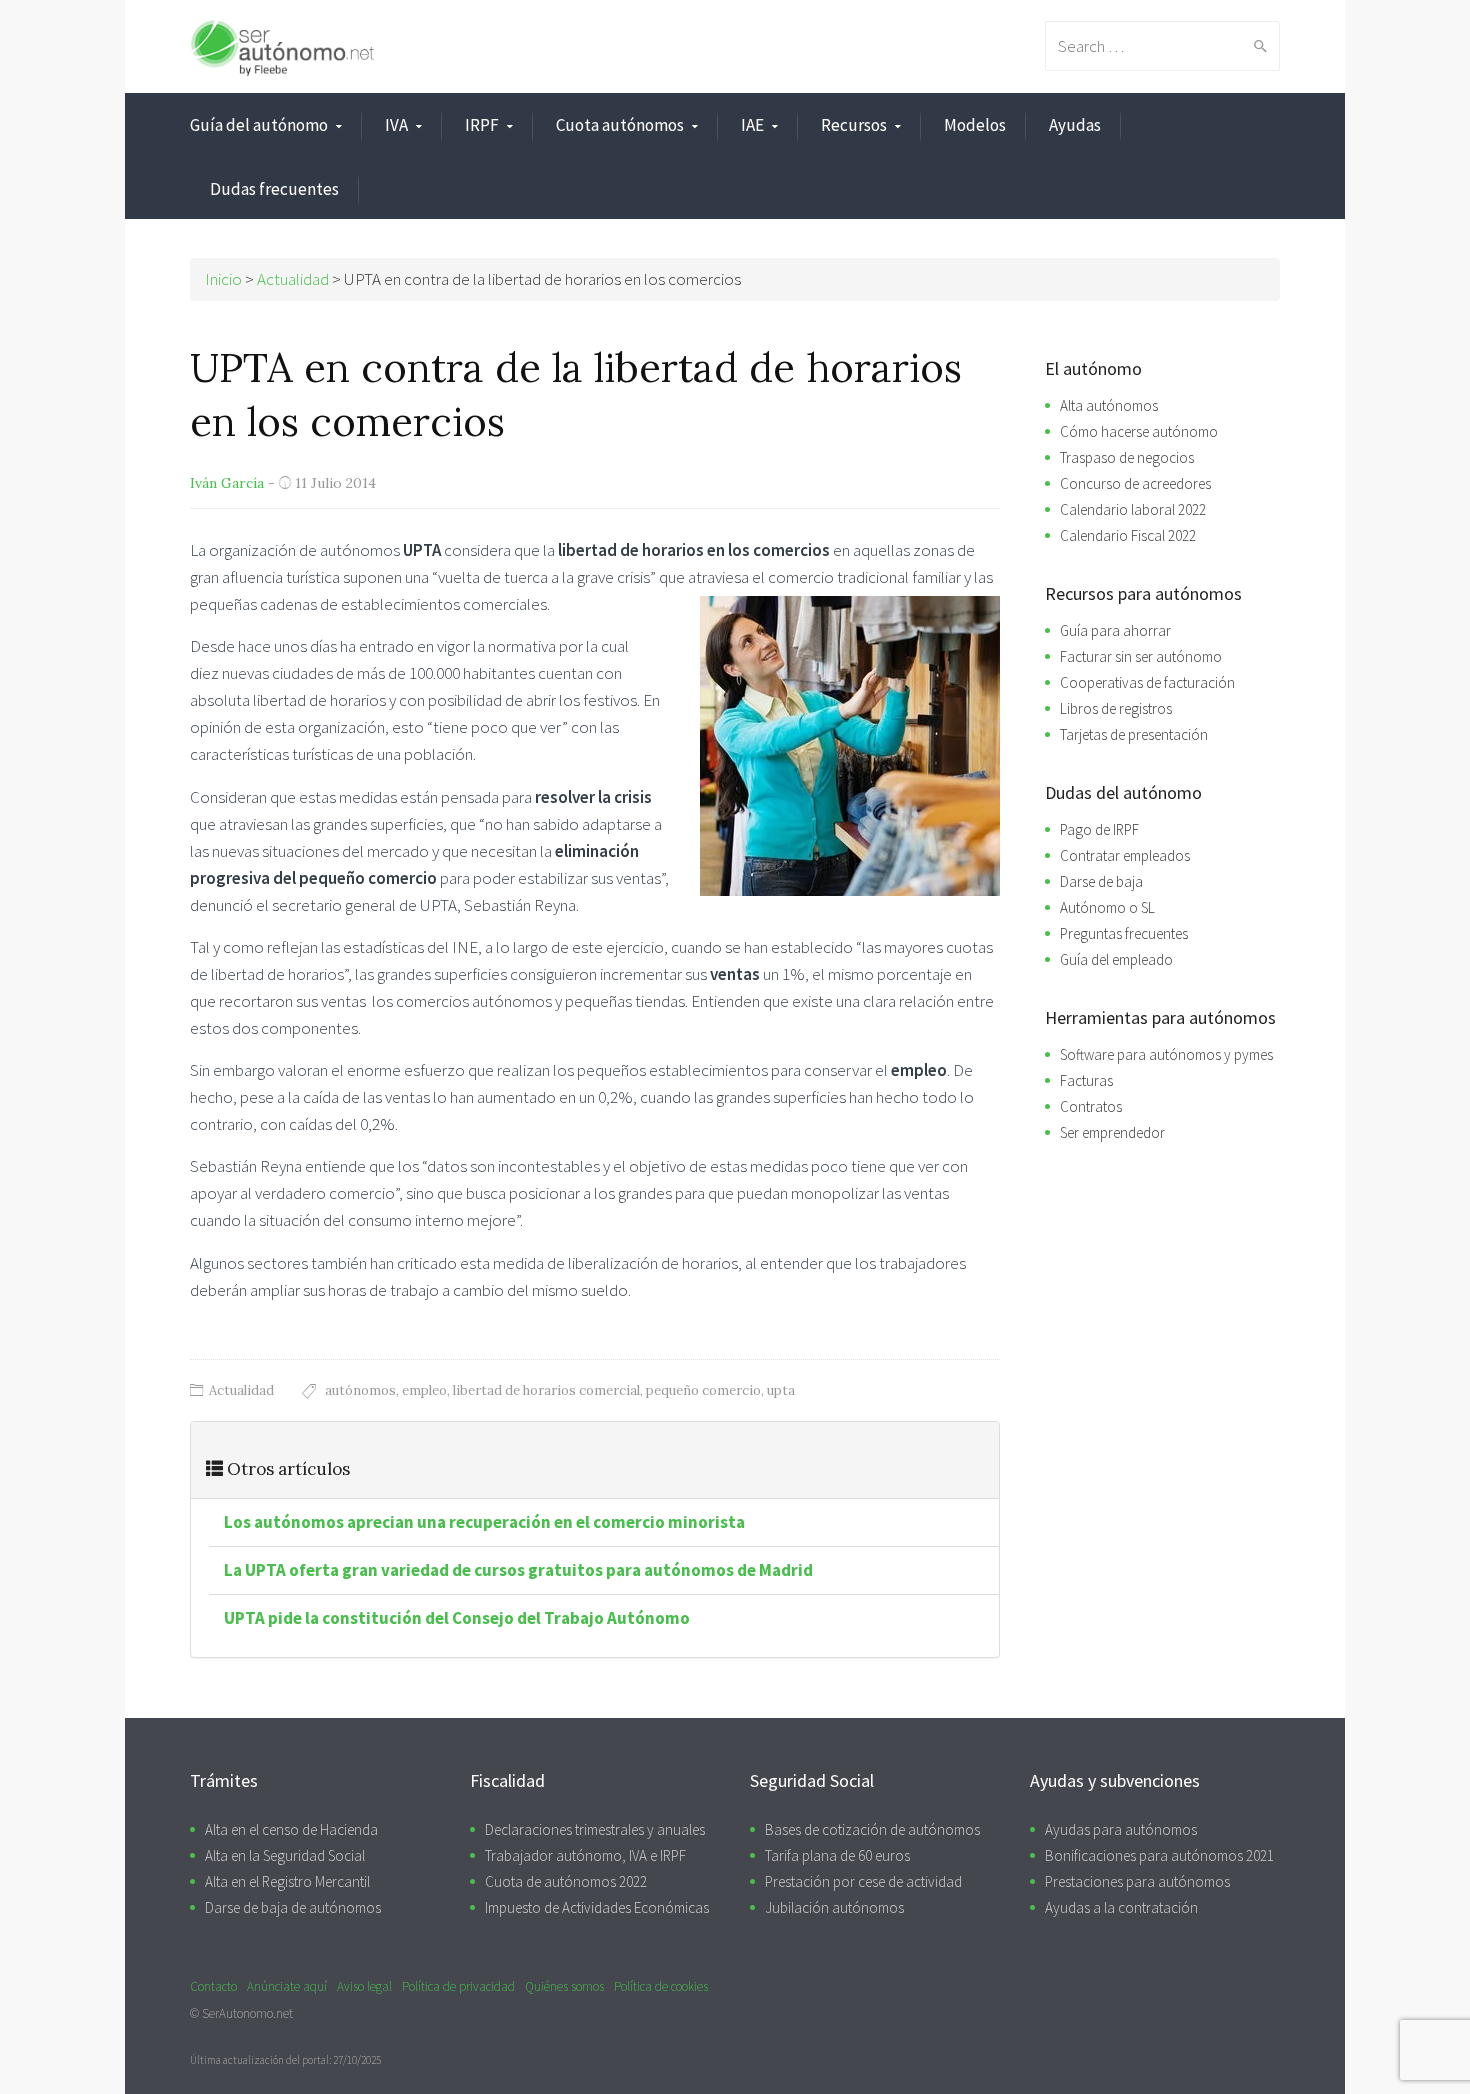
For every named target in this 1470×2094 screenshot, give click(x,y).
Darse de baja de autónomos (293, 1907)
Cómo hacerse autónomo (1139, 431)
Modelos (975, 125)
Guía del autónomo (259, 125)
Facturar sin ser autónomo (1141, 656)
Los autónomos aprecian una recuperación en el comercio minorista (484, 1522)
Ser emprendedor (1112, 1132)
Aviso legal (364, 1986)
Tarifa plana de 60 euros (837, 1855)
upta (781, 1390)
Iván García (227, 483)
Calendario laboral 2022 (1133, 509)
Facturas (1086, 1080)
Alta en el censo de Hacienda (291, 1829)
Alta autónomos (1109, 405)
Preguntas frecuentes (1124, 933)
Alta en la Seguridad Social (285, 1855)
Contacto (213, 1986)
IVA (396, 125)
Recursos (854, 125)
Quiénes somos (564, 1986)
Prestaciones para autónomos (1137, 1881)
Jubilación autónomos (834, 1907)
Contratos (1091, 1106)
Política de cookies (661, 1986)
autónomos (360, 1390)
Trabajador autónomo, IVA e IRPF (585, 1855)
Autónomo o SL (1107, 907)
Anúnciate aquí (287, 1986)
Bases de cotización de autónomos (872, 1829)
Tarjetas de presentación (1134, 734)
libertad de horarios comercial (546, 1390)
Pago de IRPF (1099, 829)
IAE (752, 125)
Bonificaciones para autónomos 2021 (1159, 1855)
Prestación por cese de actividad (863, 1881)
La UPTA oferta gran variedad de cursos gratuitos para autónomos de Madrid (518, 1570)
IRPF (482, 125)
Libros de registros (1116, 708)
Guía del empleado (1116, 959)
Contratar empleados (1125, 855)
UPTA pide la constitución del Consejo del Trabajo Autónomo (457, 1618)
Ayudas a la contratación (1121, 1907)
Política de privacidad (458, 1986)
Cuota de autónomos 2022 (566, 1881)
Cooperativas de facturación (1147, 682)
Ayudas (1075, 125)
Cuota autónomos (620, 125)
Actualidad (241, 1390)
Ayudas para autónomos (1121, 1829)
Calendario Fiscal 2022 (1128, 535)
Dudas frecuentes (274, 189)
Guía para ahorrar (1115, 630)
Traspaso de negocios (1127, 457)
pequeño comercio (703, 1390)
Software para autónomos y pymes (1166, 1054)
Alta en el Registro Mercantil (287, 1881)
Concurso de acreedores (1135, 483)
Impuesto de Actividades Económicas (597, 1907)
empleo (424, 1390)
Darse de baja (1101, 881)
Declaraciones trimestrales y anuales (595, 1829)
